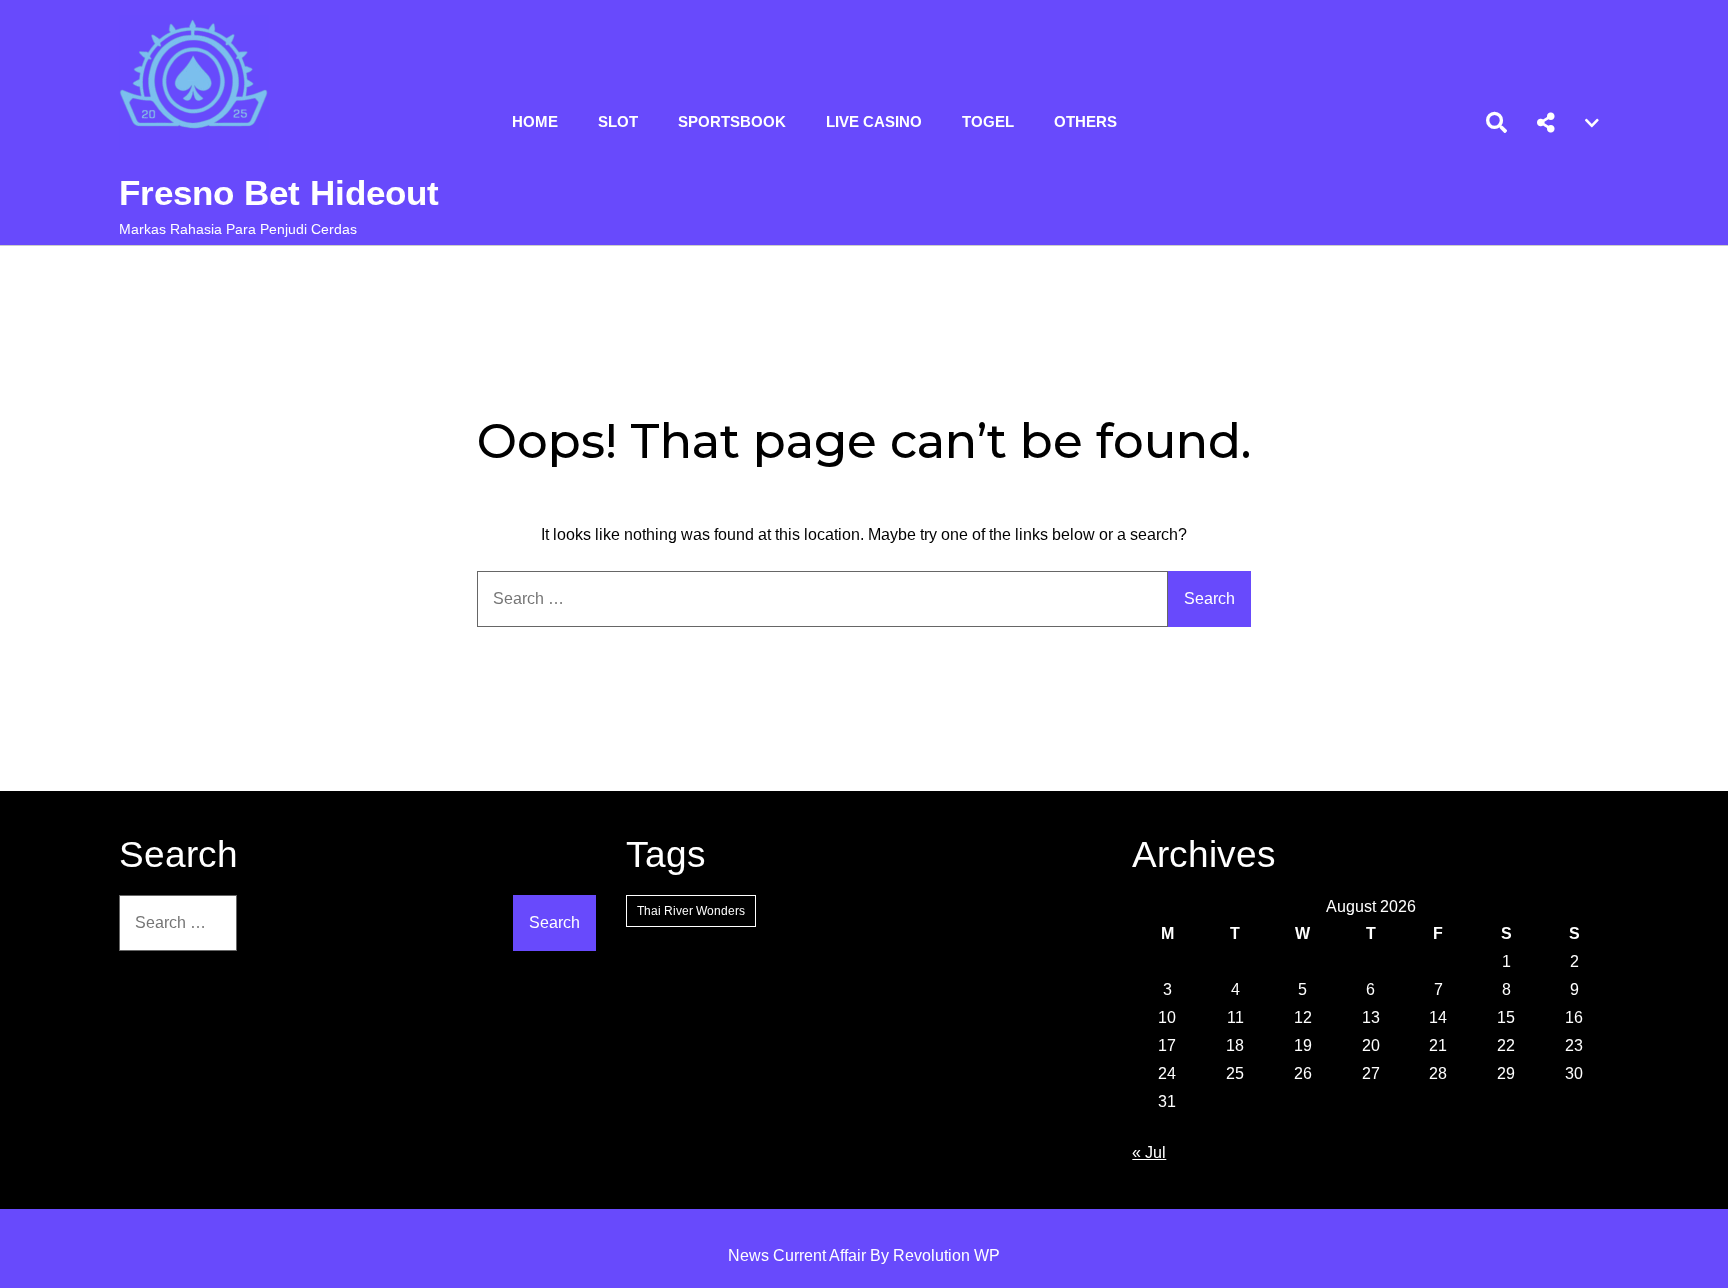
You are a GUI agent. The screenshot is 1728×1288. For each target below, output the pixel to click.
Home (535, 121)
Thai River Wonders (691, 911)
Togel (988, 121)
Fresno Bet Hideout (279, 192)
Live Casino (874, 121)
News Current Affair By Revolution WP (864, 1255)
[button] (1546, 123)
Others (1085, 121)
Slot (618, 121)
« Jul (1149, 1152)
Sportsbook (732, 121)
